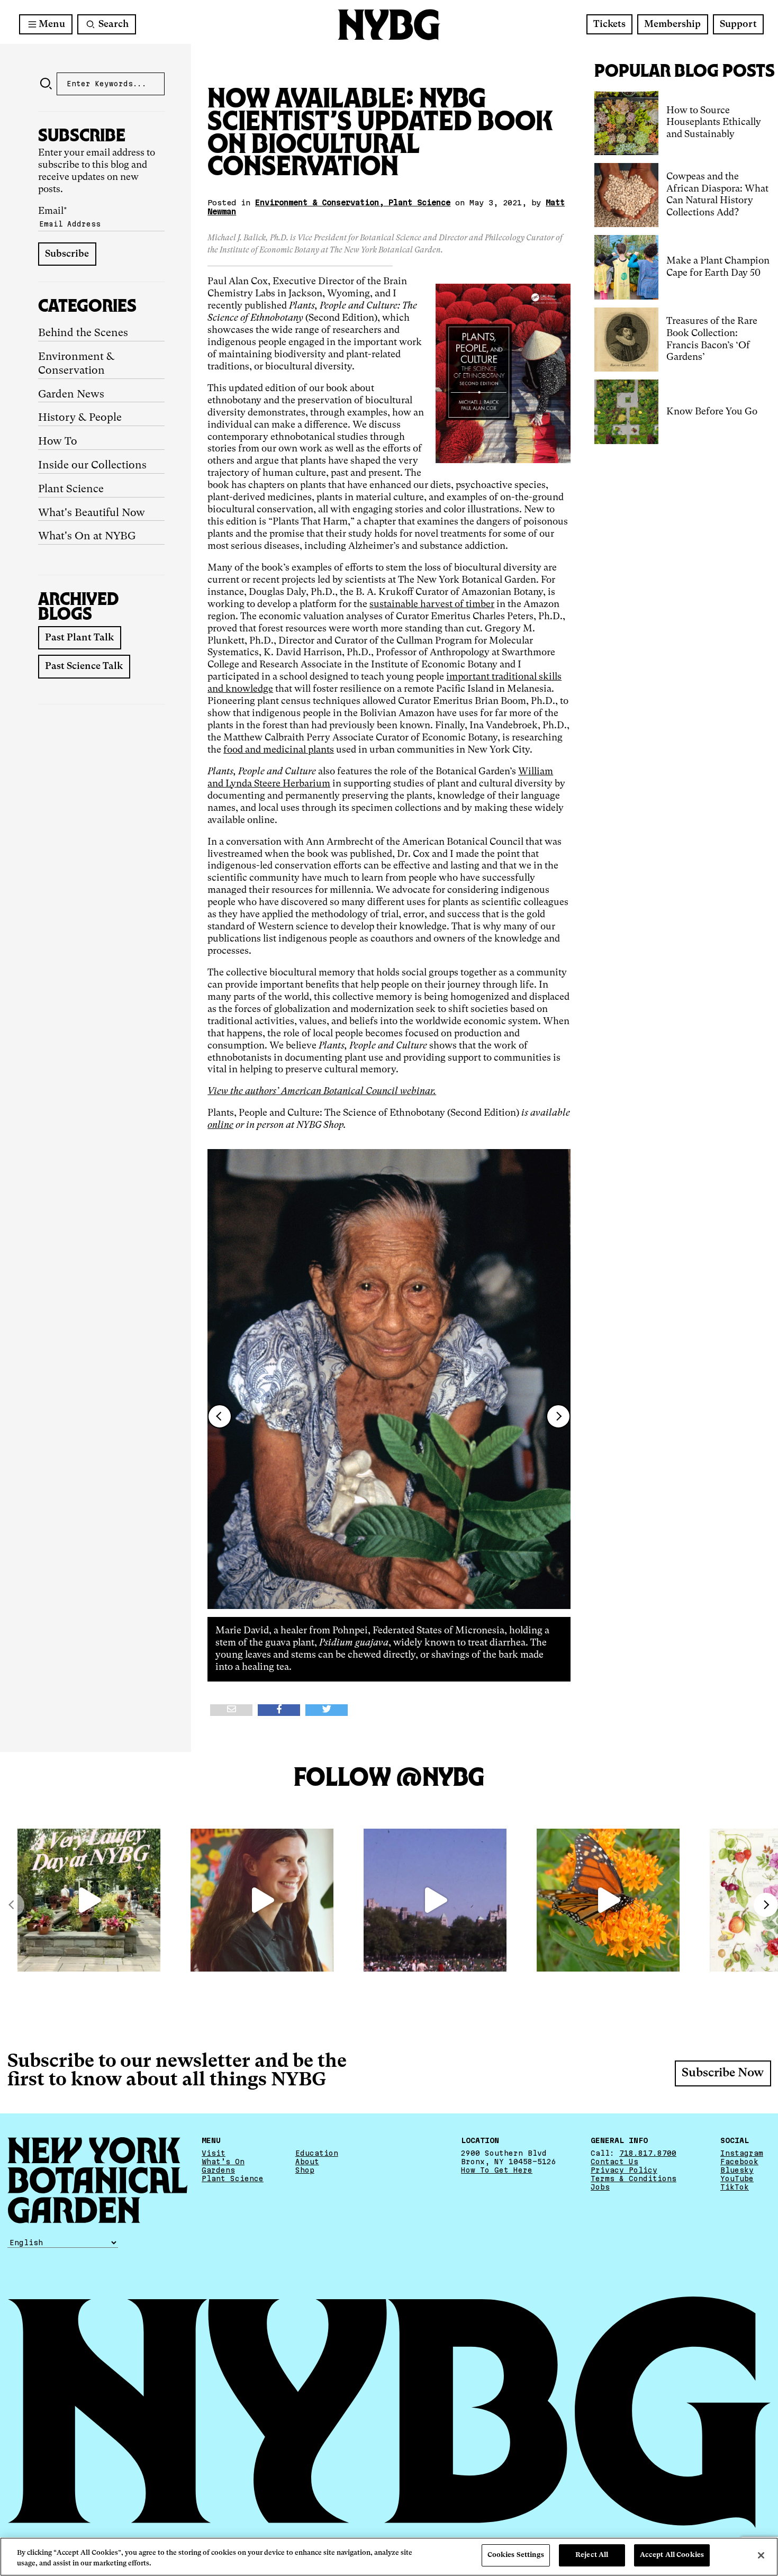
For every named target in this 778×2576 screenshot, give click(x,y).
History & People (80, 418)
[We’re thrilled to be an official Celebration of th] (89, 1900)
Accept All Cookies (672, 2555)
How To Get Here (497, 2170)
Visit (214, 2153)
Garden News (71, 395)
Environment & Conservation (76, 364)
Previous (220, 1416)
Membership (672, 24)
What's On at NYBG (87, 537)
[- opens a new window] (231, 1710)
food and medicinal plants (279, 750)
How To (58, 442)
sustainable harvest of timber (432, 604)
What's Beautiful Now (92, 513)
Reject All (592, 2555)
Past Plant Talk (79, 638)
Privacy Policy (624, 2170)
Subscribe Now (723, 2073)
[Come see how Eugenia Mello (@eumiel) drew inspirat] (262, 1900)
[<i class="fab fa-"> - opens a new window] (327, 1710)
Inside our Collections (92, 466)
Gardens (218, 2170)
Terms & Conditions (634, 2178)
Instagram (742, 2153)
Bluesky (737, 2170)
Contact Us (614, 2161)
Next (558, 1416)
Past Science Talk (84, 666)
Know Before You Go (712, 412)
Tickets (609, 24)
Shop (305, 2170)
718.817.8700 (648, 2153)
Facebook (739, 2161)
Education (317, 2153)
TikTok (735, 2186)
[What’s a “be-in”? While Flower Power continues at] (435, 1900)
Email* (53, 211)
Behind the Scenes (83, 333)
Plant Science (71, 490)
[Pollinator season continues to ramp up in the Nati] (608, 1900)
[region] (389, 2557)
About (307, 2161)
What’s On (223, 2161)
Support (738, 24)
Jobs (600, 2186)
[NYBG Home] (389, 25)
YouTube (737, 2178)
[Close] (761, 2555)
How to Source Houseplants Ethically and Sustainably (714, 123)
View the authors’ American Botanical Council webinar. (322, 1091)
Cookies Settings (516, 2555)
